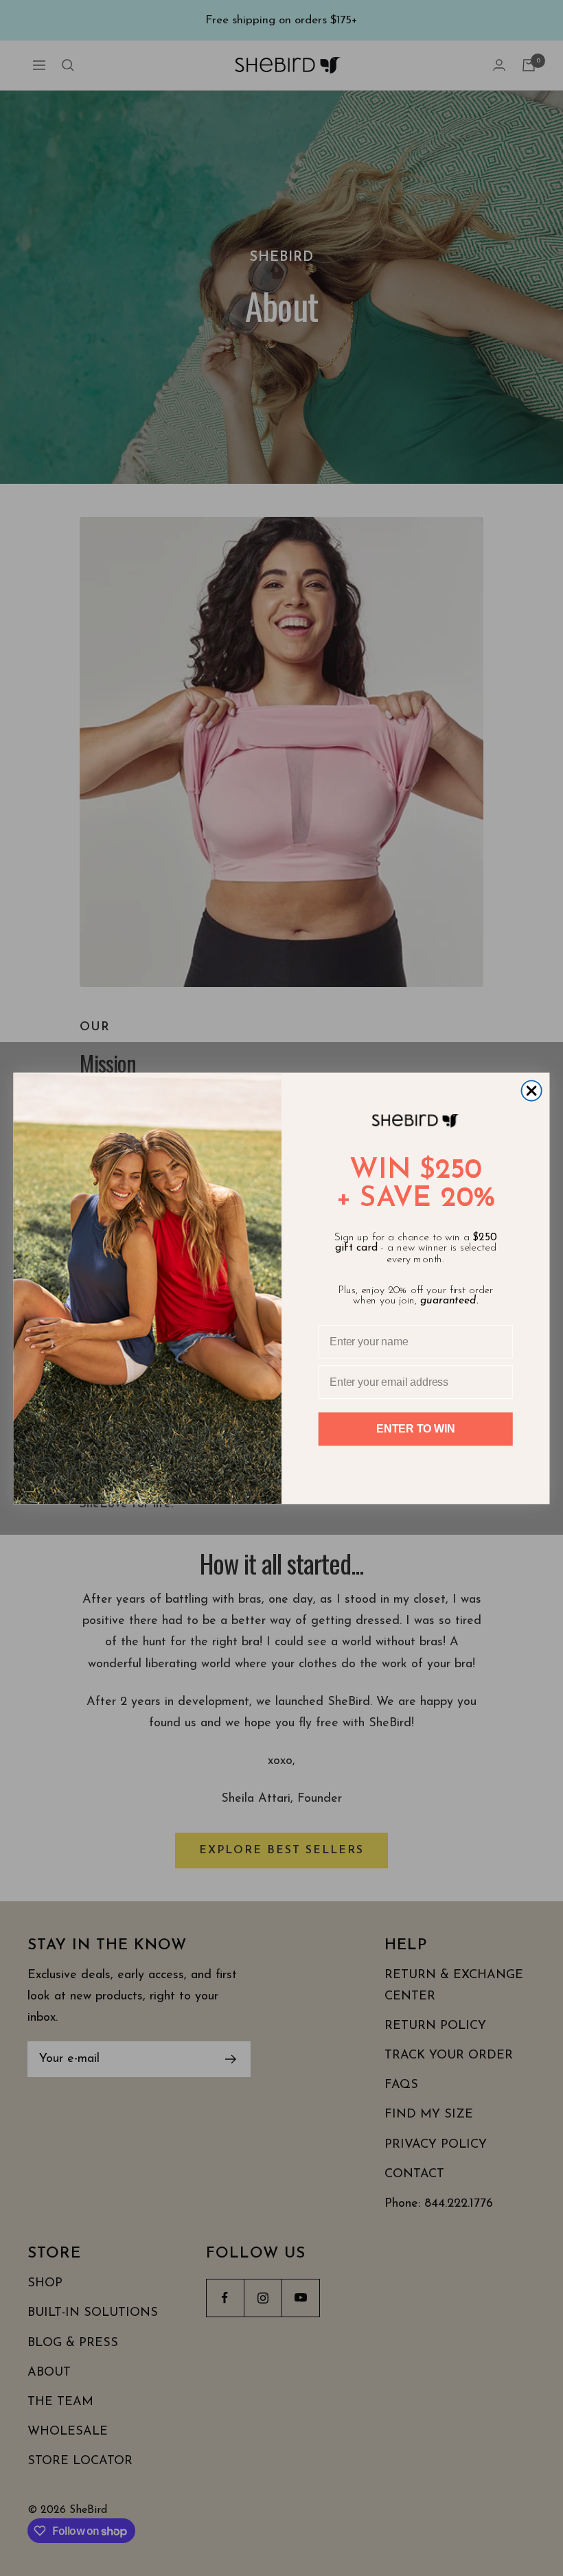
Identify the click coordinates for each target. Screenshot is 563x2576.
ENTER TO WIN (415, 1429)
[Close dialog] (531, 1090)
